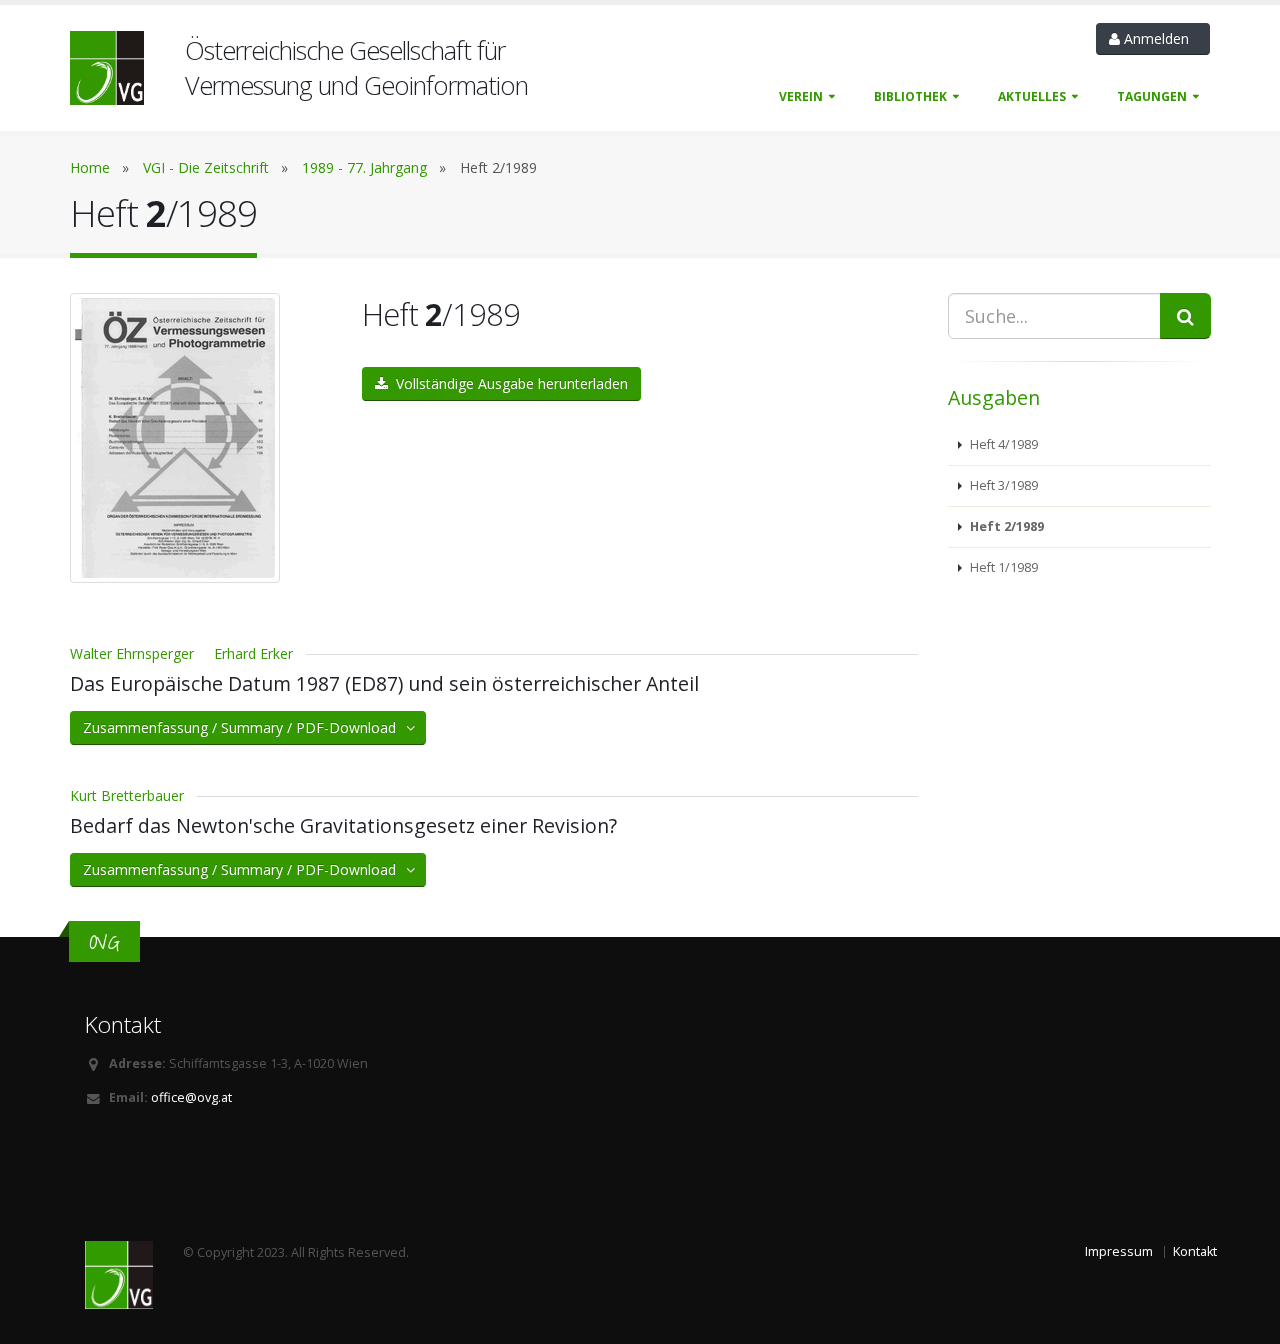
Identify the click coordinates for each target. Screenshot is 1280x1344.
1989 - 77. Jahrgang (364, 167)
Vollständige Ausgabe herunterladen (508, 383)
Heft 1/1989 (1002, 567)
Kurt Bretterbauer (127, 795)
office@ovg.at (191, 1097)
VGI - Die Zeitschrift (206, 167)
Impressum (1119, 1251)
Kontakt (1195, 1251)
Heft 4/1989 (1002, 444)
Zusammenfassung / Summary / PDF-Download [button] (245, 727)
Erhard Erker (253, 653)
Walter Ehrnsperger (132, 653)
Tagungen (1152, 96)
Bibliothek (910, 96)
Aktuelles (1032, 96)
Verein (801, 96)
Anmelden (1158, 38)
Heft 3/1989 (1002, 485)
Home (90, 167)
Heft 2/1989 (1005, 526)
